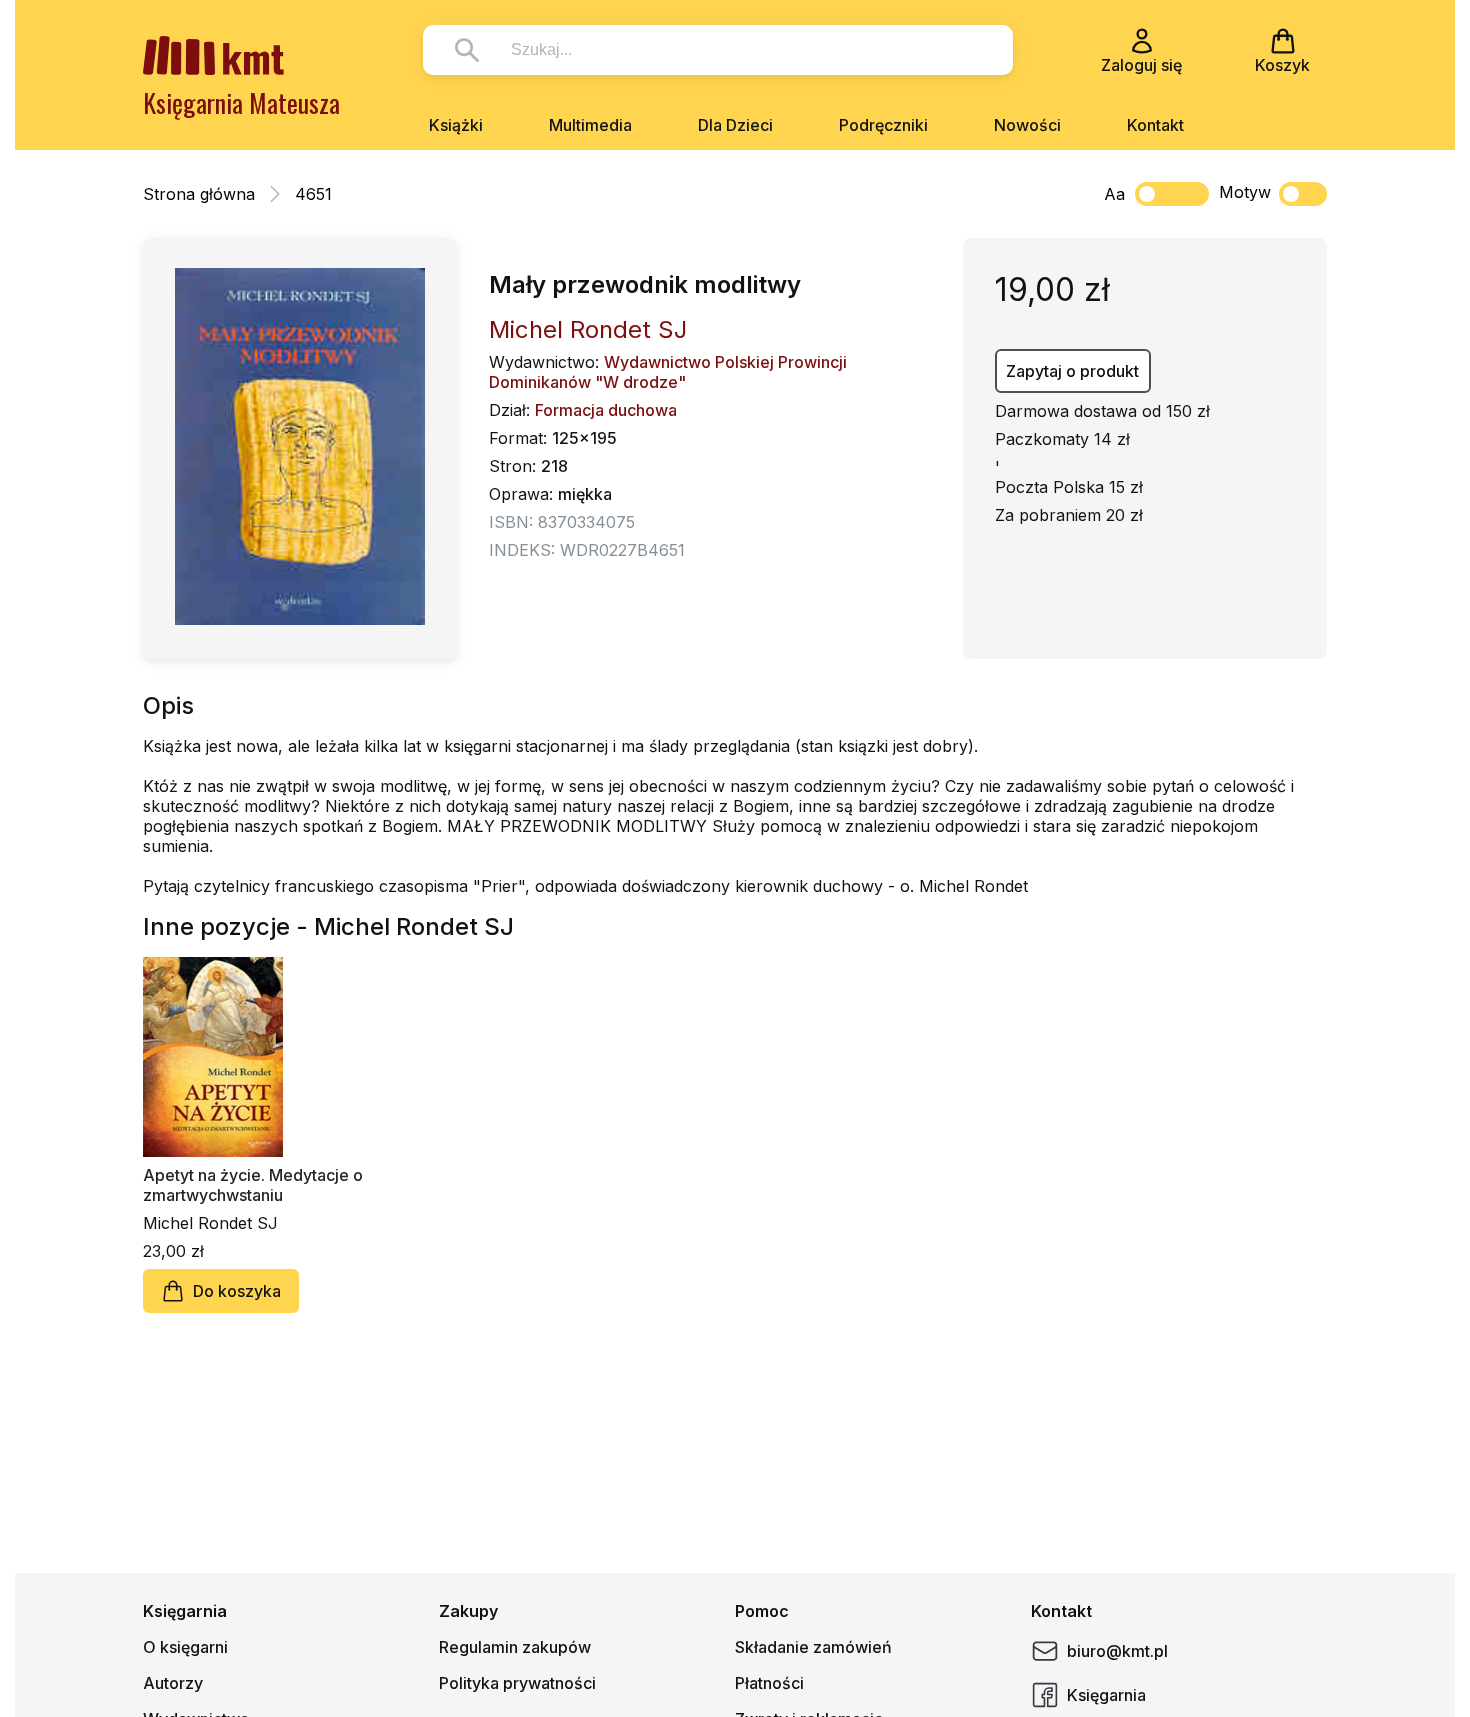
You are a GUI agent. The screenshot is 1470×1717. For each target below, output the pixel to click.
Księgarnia (1106, 1695)
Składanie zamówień (813, 1647)
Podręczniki (883, 125)
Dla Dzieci (735, 125)
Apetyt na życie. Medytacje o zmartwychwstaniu (253, 1185)
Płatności (769, 1683)
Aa (1114, 194)
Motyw (1245, 192)
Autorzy (173, 1683)
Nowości (1027, 125)
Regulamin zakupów (515, 1647)
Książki (456, 125)
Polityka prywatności (517, 1683)
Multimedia (590, 125)
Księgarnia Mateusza (241, 102)
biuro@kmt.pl (1117, 1651)
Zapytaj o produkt (1072, 371)
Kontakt (1155, 125)
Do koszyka (237, 1291)
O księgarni (185, 1647)
